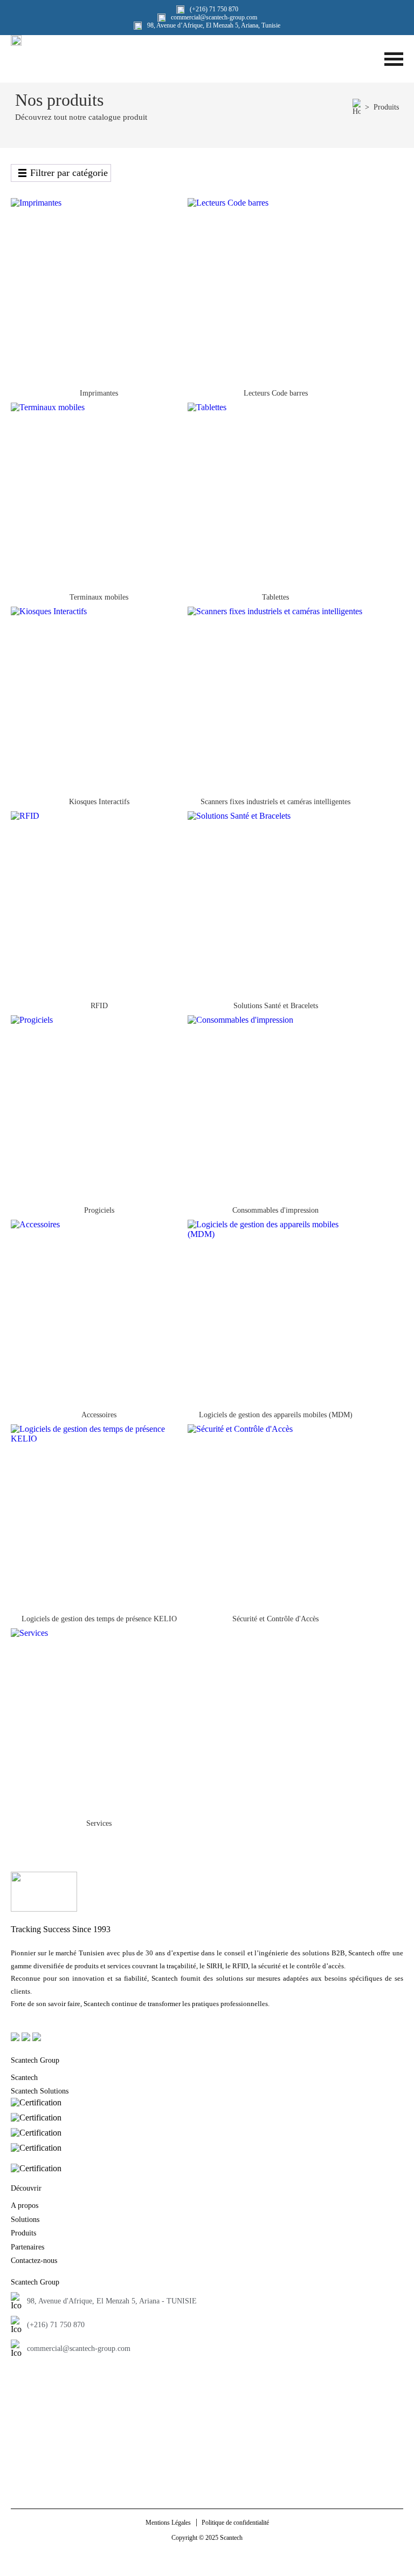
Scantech (24, 2078)
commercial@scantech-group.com (79, 2349)
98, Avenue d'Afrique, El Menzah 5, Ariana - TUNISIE (112, 2301)
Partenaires (27, 2247)
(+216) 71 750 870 (56, 2325)
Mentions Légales (168, 2523)
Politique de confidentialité (235, 2523)
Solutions (25, 2220)
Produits (386, 107)
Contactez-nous (34, 2261)
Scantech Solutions (40, 2091)
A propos (25, 2205)
